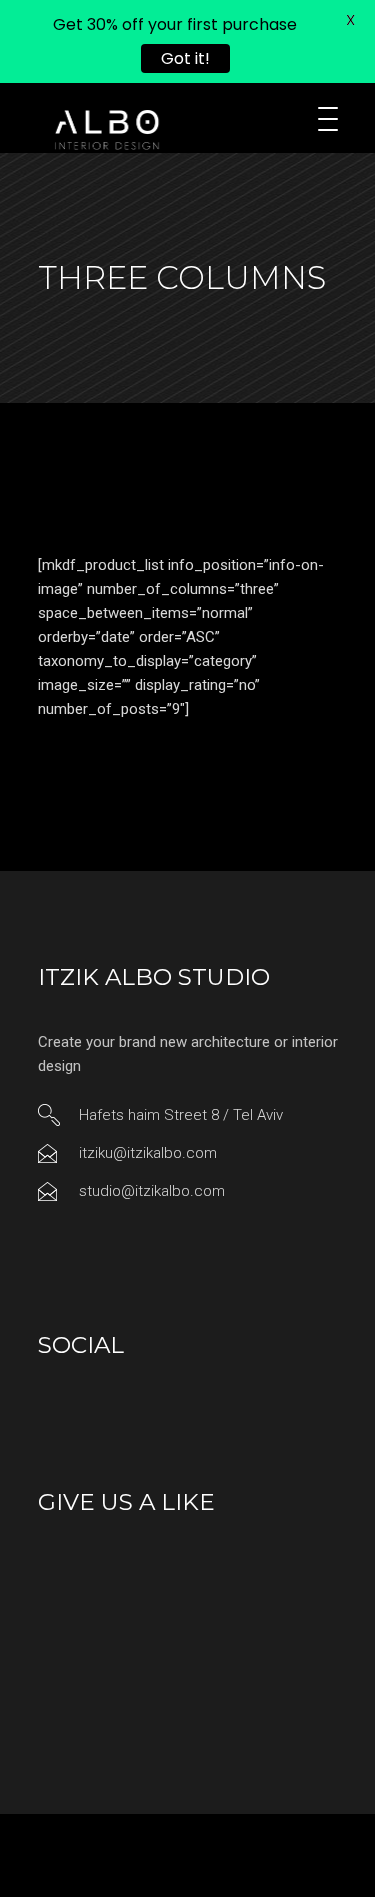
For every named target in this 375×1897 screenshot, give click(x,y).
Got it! (185, 58)
